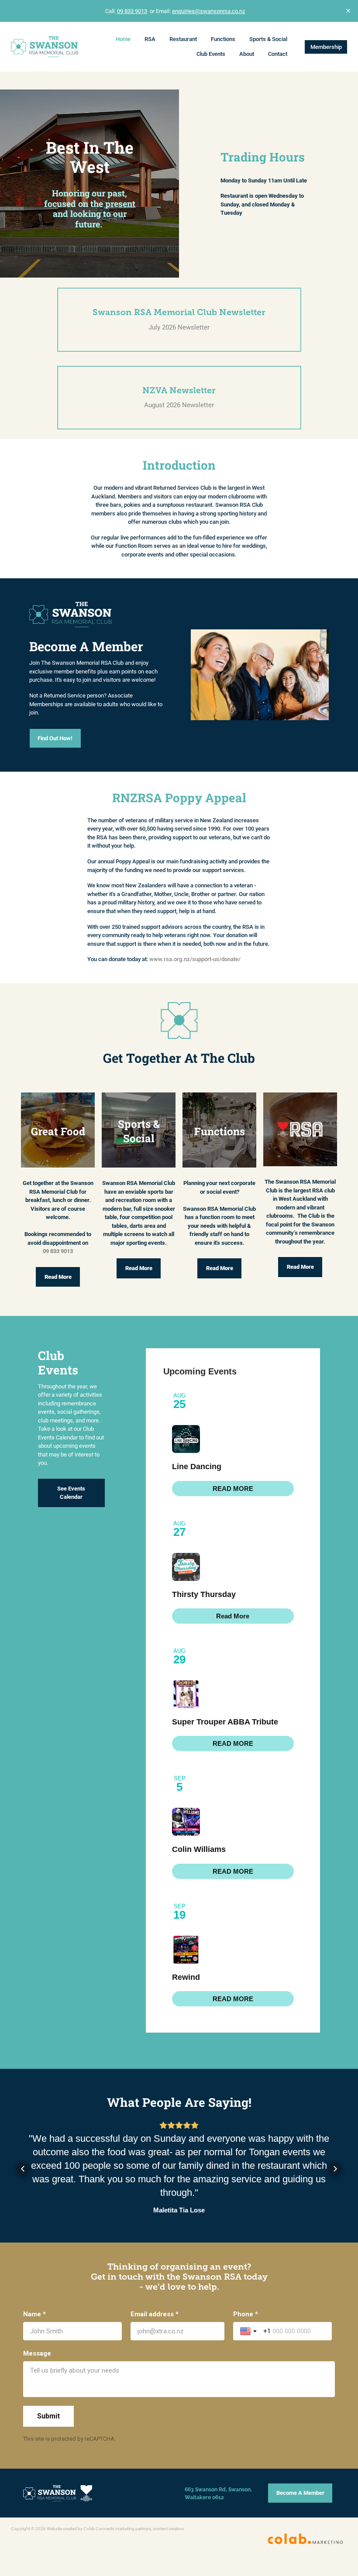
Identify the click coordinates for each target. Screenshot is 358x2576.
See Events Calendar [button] (71, 1493)
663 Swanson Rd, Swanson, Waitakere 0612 (218, 2486)
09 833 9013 (132, 11)
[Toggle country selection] (249, 2325)
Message (37, 2347)
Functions (223, 39)
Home (123, 39)
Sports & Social (268, 39)
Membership (326, 47)
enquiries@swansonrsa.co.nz (208, 11)
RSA (150, 39)
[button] (23, 2165)
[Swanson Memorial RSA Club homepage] (45, 47)
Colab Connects (99, 2522)
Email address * (155, 2308)
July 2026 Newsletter (179, 327)
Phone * (246, 2308)
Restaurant (183, 39)
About (247, 54)
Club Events (211, 54)
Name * (34, 2308)
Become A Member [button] (300, 2486)
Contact (278, 54)
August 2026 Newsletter (179, 405)
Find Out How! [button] (55, 738)
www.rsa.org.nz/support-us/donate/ (195, 959)
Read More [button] (58, 1277)
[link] (233, 1489)
